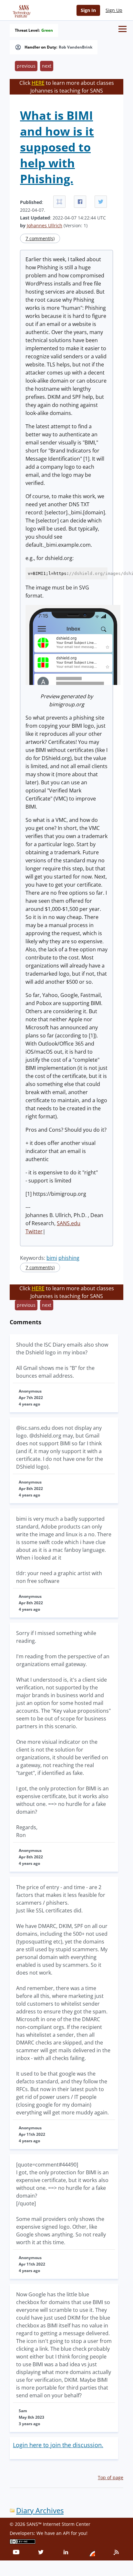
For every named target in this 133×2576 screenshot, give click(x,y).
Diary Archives (40, 2510)
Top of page (111, 2477)
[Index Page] (21, 10)
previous (26, 66)
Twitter (34, 1231)
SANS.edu (69, 1223)
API (66, 2533)
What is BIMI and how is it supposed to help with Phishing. (57, 147)
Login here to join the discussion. (58, 2445)
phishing (69, 1258)
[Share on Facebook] (80, 202)
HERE (38, 83)
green (47, 30)
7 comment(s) (40, 238)
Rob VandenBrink (76, 47)
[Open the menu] (123, 29)
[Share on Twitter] (101, 202)
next (47, 66)
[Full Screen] (59, 202)
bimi (52, 1258)
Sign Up (114, 10)
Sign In (88, 10)
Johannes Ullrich (45, 225)
